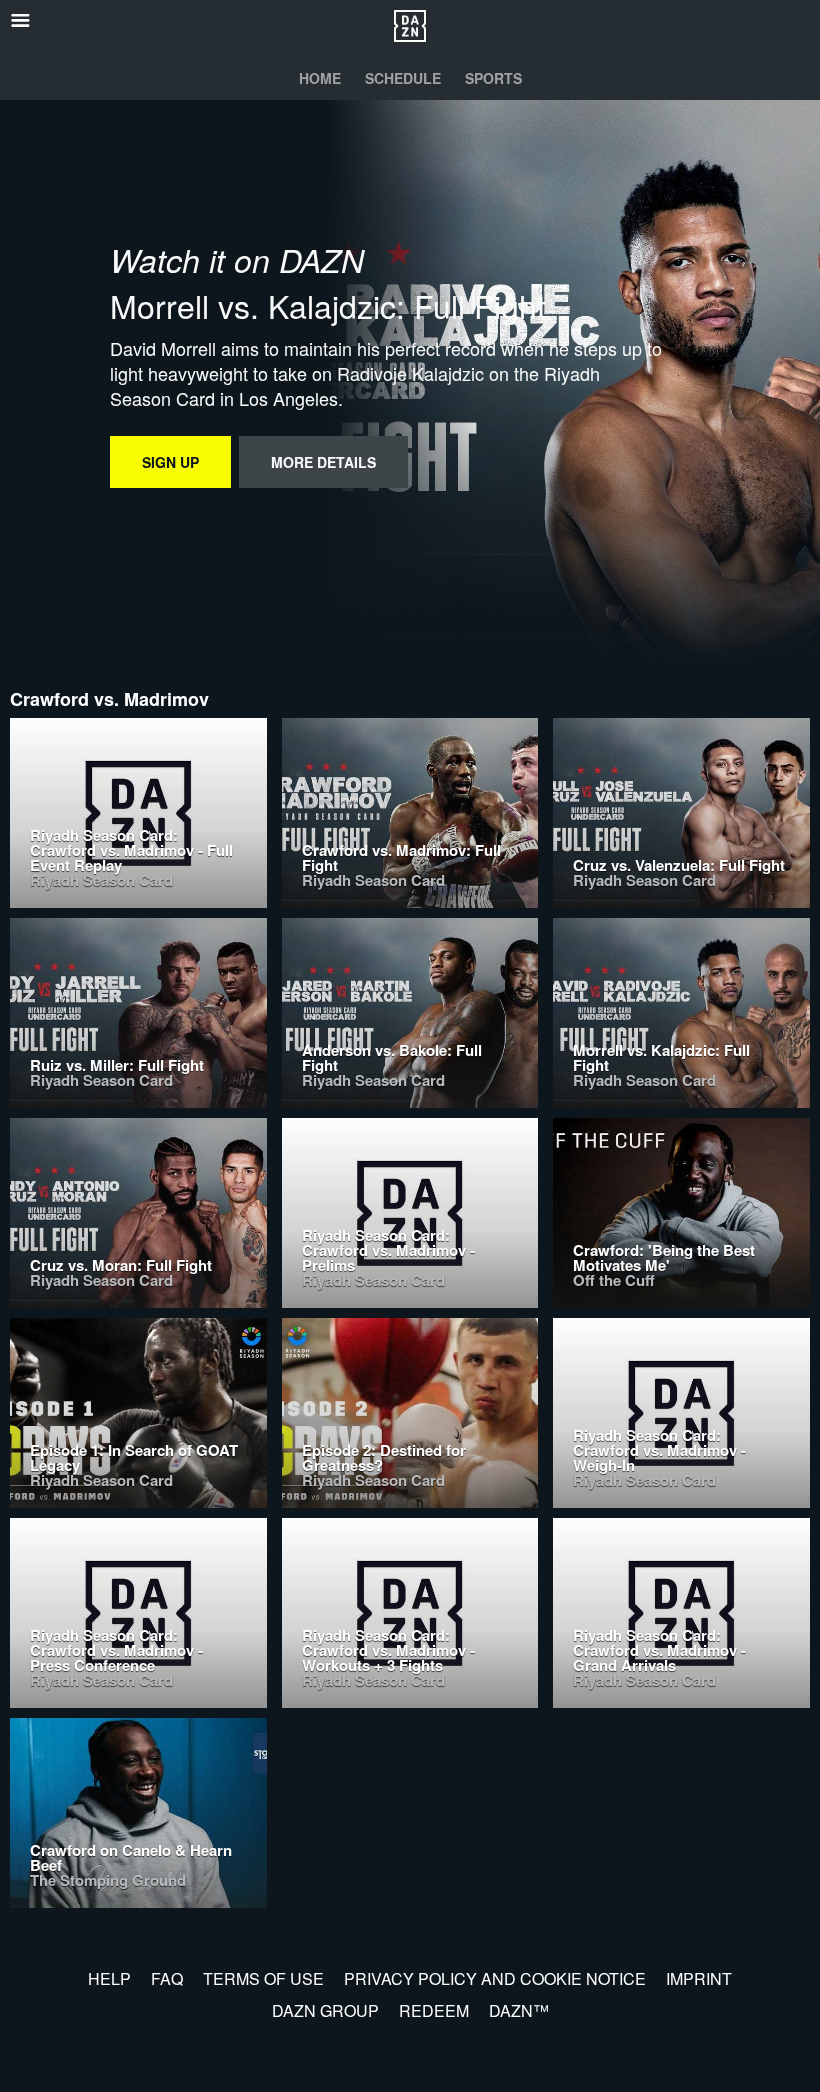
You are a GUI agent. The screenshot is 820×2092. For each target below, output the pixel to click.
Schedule (403, 78)
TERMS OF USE (263, 1978)
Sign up (170, 462)
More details (323, 462)
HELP (109, 1978)
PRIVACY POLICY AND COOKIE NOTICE (495, 1978)
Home (320, 78)
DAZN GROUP (325, 2010)
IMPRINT (699, 1978)
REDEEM (434, 2010)
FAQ (167, 1978)
